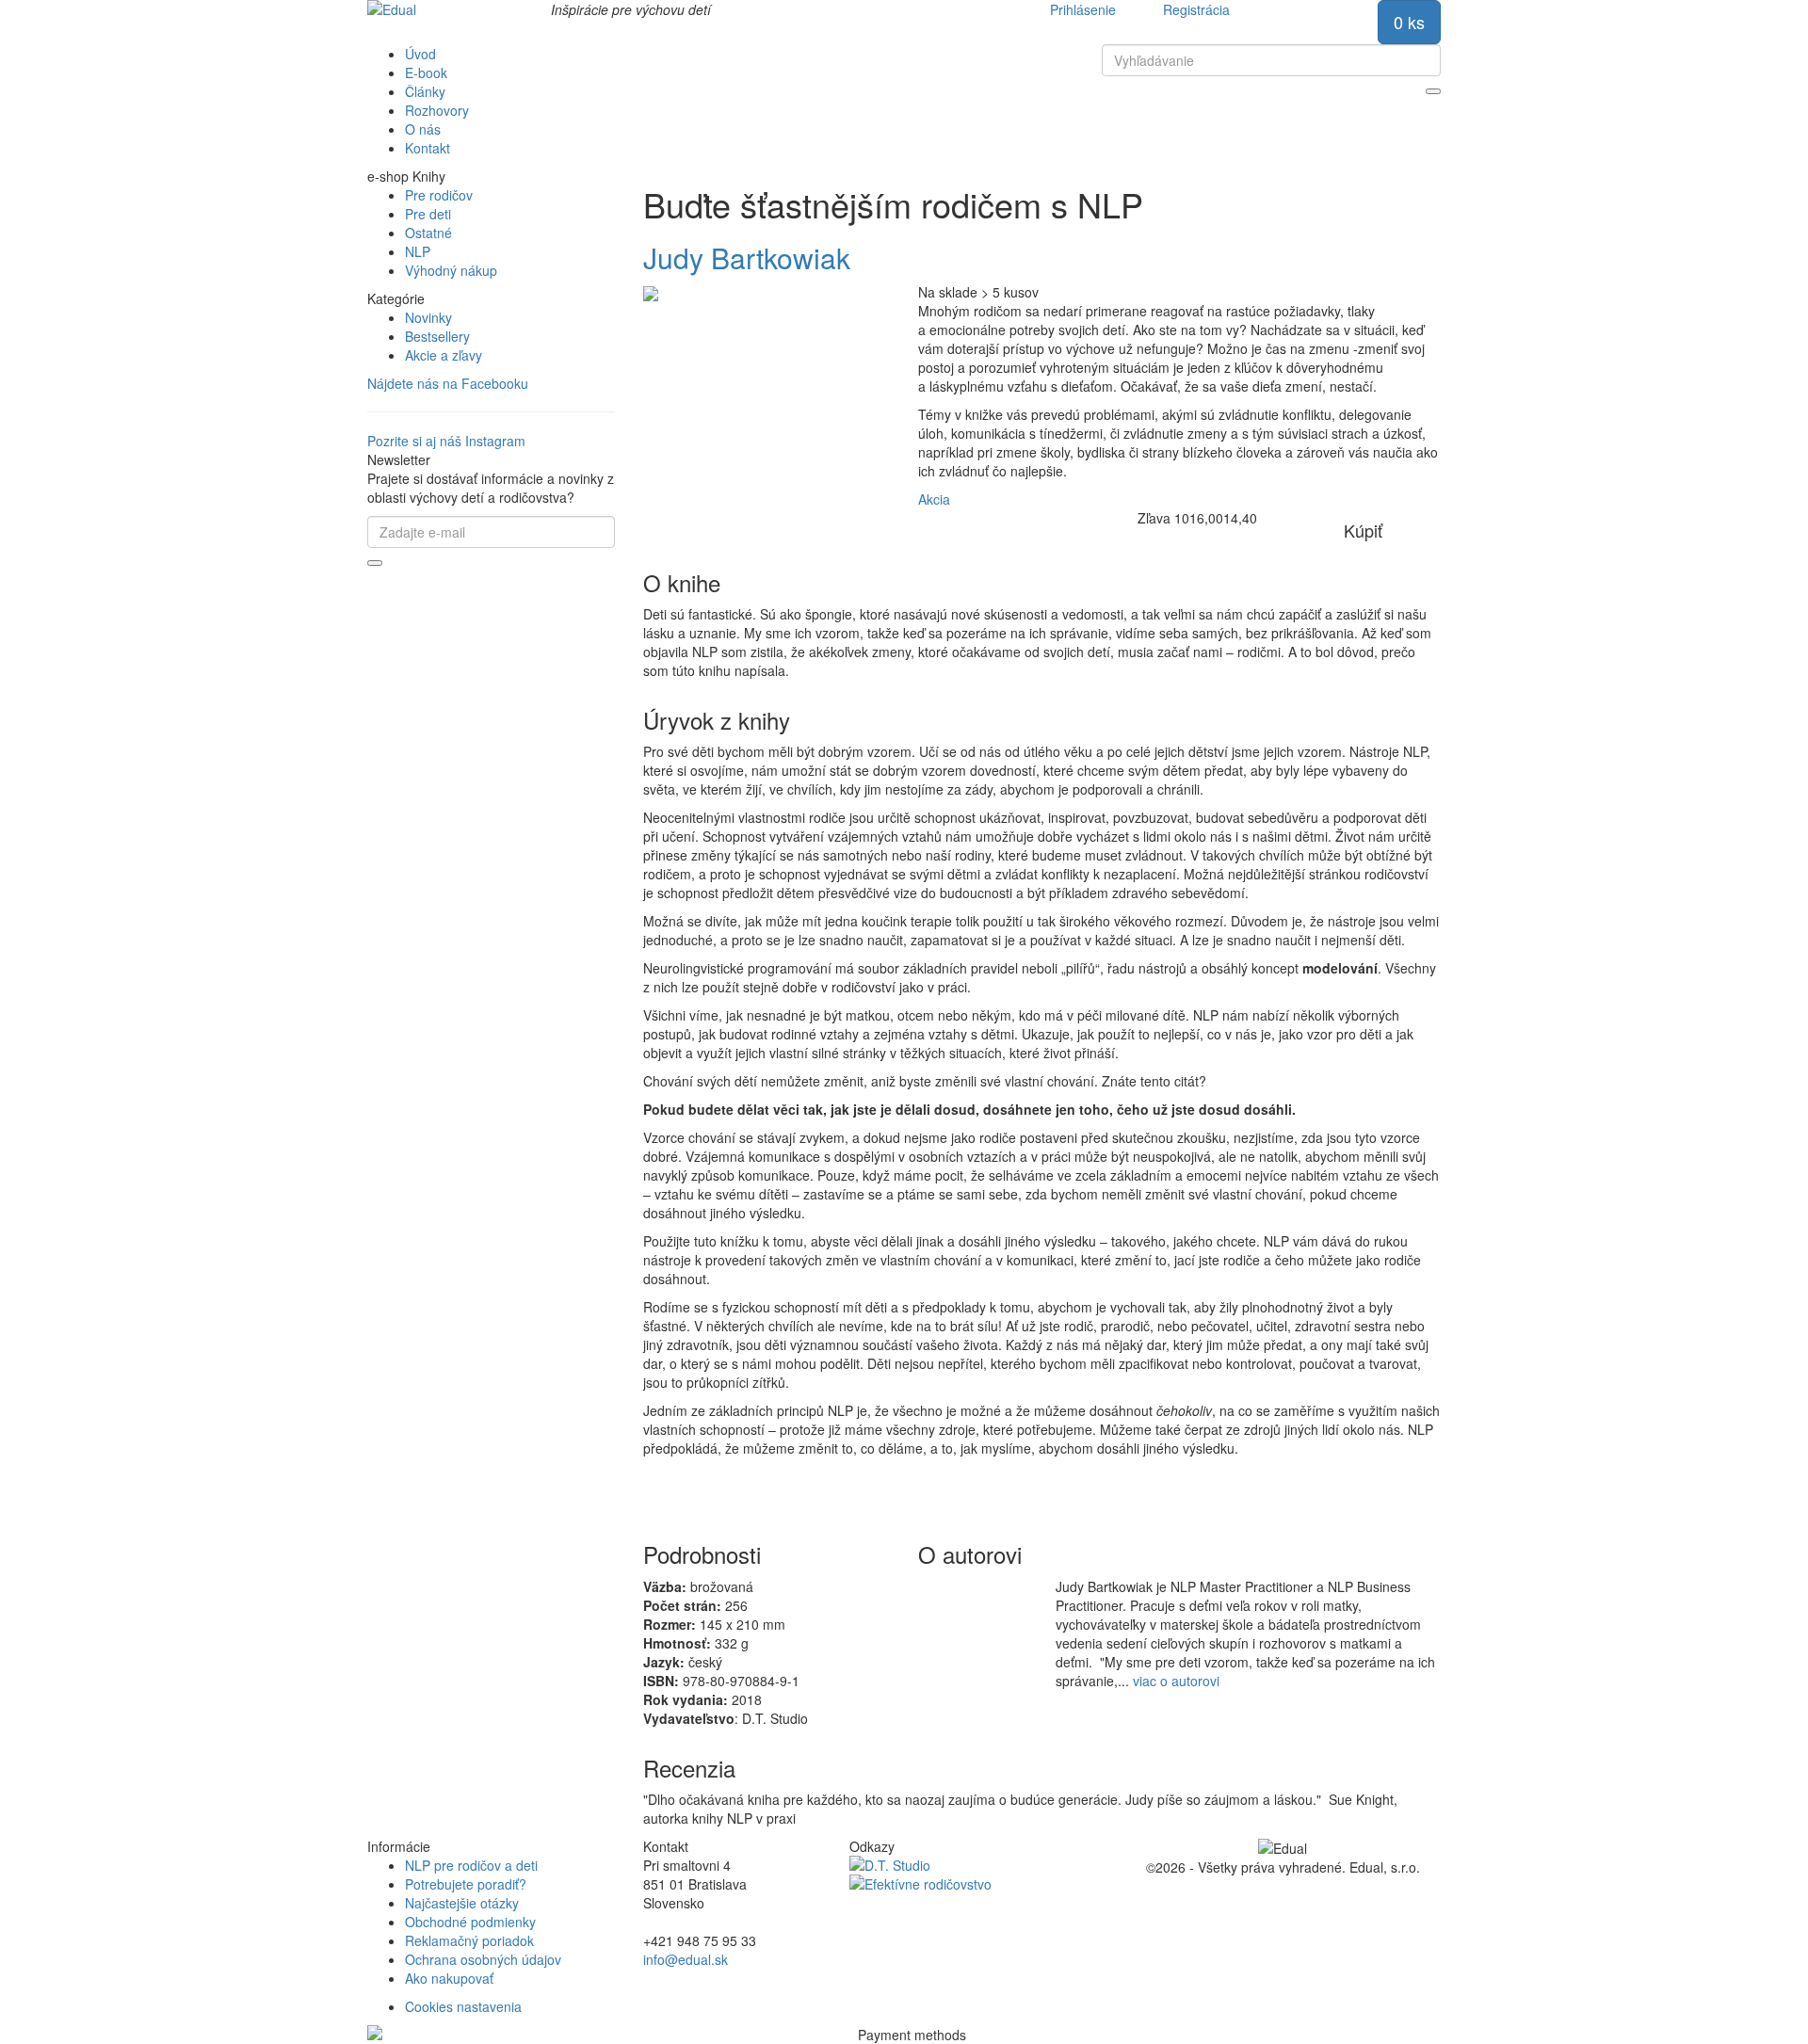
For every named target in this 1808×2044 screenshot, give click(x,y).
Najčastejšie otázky (462, 1903)
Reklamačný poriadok (469, 1940)
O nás (423, 129)
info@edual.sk (686, 1959)
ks (1409, 22)
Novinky (428, 317)
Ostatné (428, 233)
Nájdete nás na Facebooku (448, 383)
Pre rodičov (439, 195)
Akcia (934, 499)
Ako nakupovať (449, 1978)
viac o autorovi (1176, 1681)
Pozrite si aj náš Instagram (446, 441)
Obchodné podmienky (470, 1922)
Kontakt (428, 148)
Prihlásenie (1083, 9)
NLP (418, 251)
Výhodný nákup (451, 270)
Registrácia (1196, 9)
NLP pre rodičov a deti (471, 1865)
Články (425, 91)
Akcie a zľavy (444, 355)
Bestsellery (437, 336)
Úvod (420, 54)
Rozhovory (437, 110)
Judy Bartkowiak (747, 258)
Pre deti (428, 214)
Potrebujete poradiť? (466, 1884)
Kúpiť (1363, 530)
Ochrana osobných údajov (483, 1959)
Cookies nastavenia (463, 2006)
